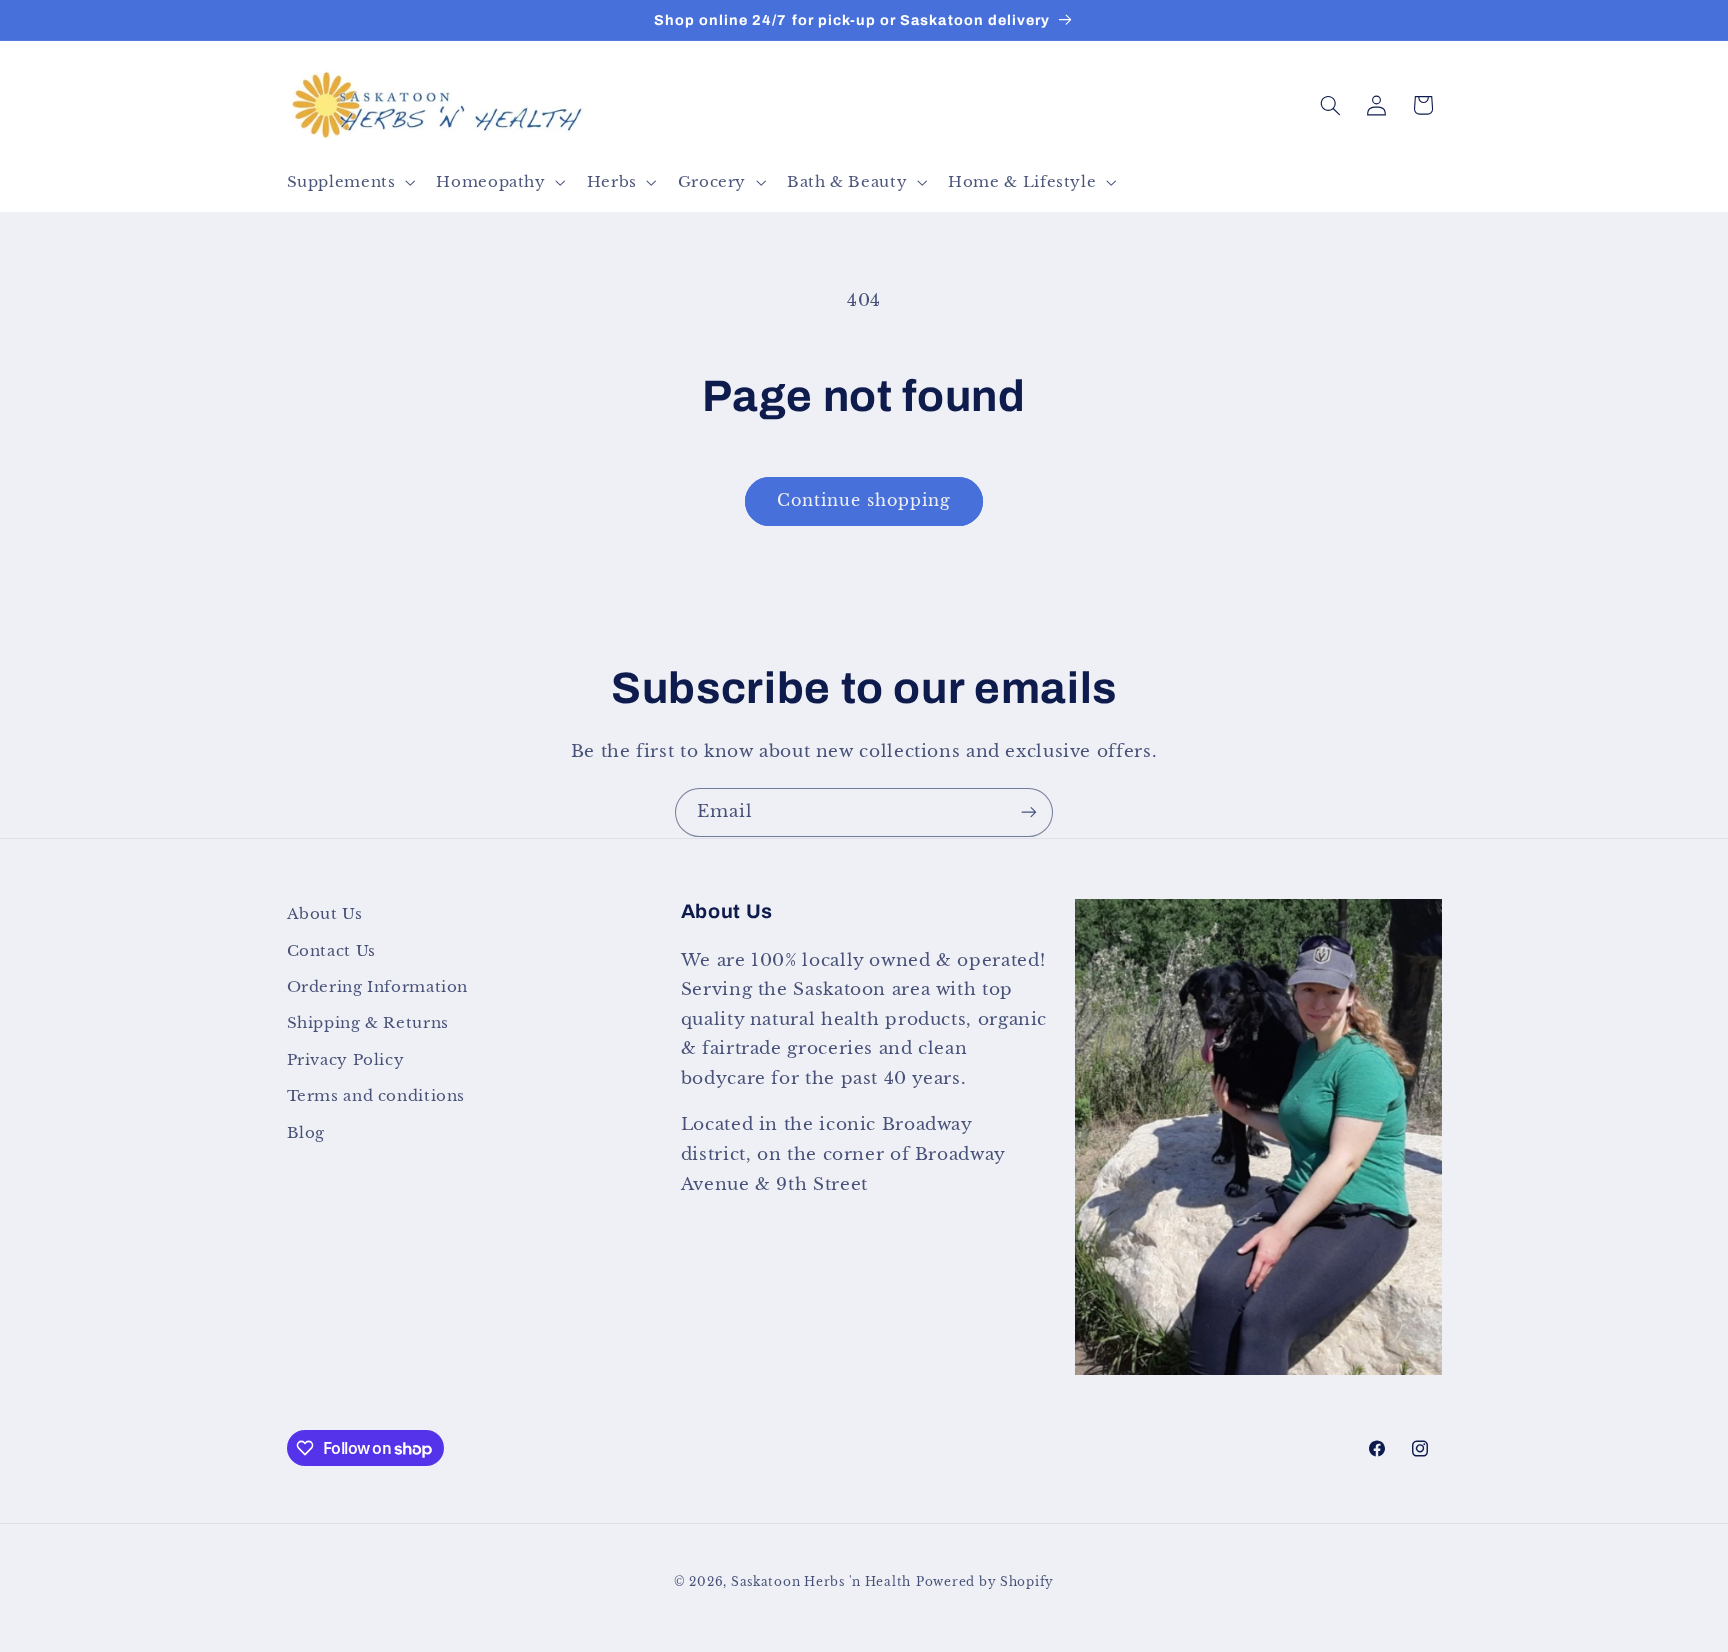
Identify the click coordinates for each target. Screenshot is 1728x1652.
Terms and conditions (376, 1095)
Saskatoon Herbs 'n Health (821, 1581)
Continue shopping (864, 500)
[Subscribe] (1029, 812)
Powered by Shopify (985, 1581)
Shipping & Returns (368, 1023)
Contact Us (331, 950)
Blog (306, 1132)
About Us (325, 914)
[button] (349, 182)
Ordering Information (378, 986)
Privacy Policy (346, 1059)
